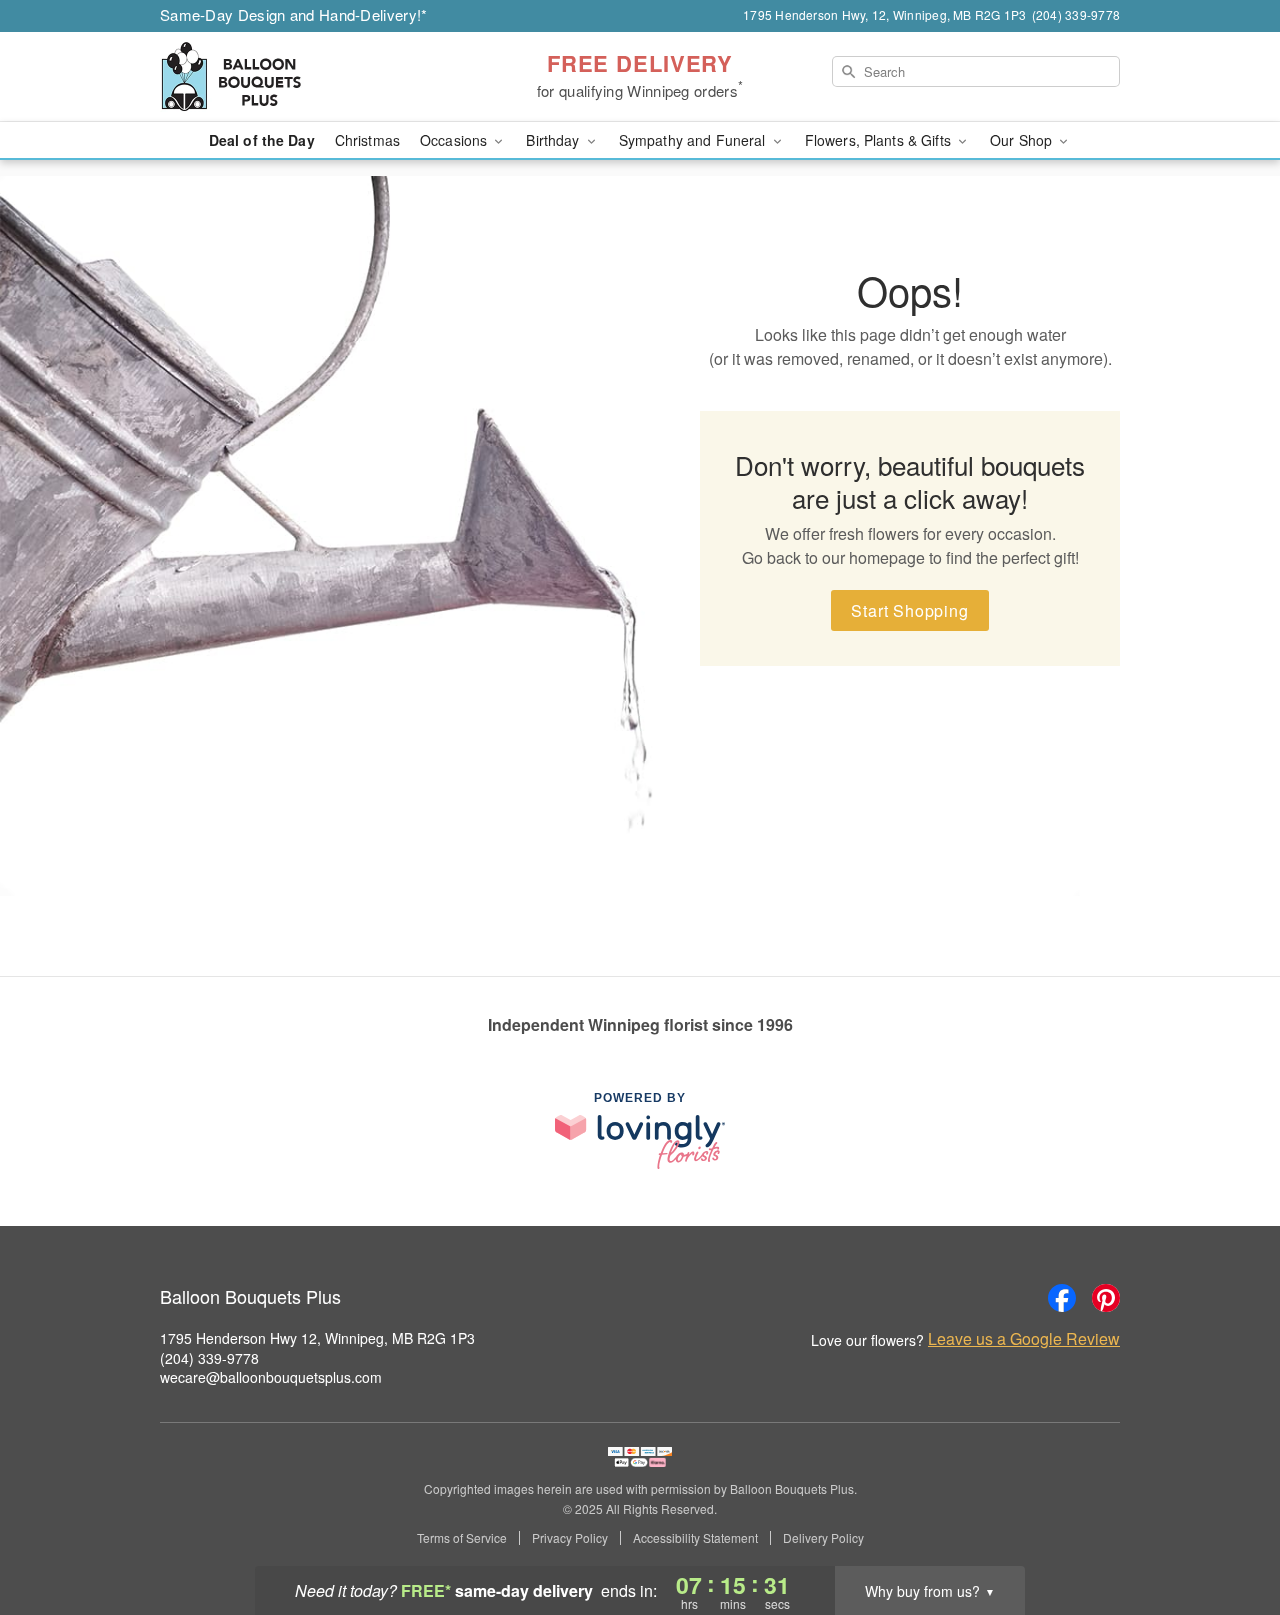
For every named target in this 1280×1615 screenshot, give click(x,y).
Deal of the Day (262, 140)
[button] (1227, 1530)
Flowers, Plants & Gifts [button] (880, 140)
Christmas (367, 140)
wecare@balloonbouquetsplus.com (271, 1377)
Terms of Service (462, 1538)
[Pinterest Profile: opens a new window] (1106, 1298)
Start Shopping (909, 610)
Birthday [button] (554, 140)
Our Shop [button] (1023, 140)
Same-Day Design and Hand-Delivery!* (294, 14)
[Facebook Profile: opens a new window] (1062, 1298)
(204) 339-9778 (209, 1358)
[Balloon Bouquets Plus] (304, 77)
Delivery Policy (823, 1538)
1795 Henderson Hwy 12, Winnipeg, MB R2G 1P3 (317, 1338)
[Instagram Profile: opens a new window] (1018, 1298)
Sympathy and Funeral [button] (694, 140)
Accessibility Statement (695, 1538)
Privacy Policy (570, 1538)
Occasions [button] (455, 140)
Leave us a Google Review (1024, 1339)
